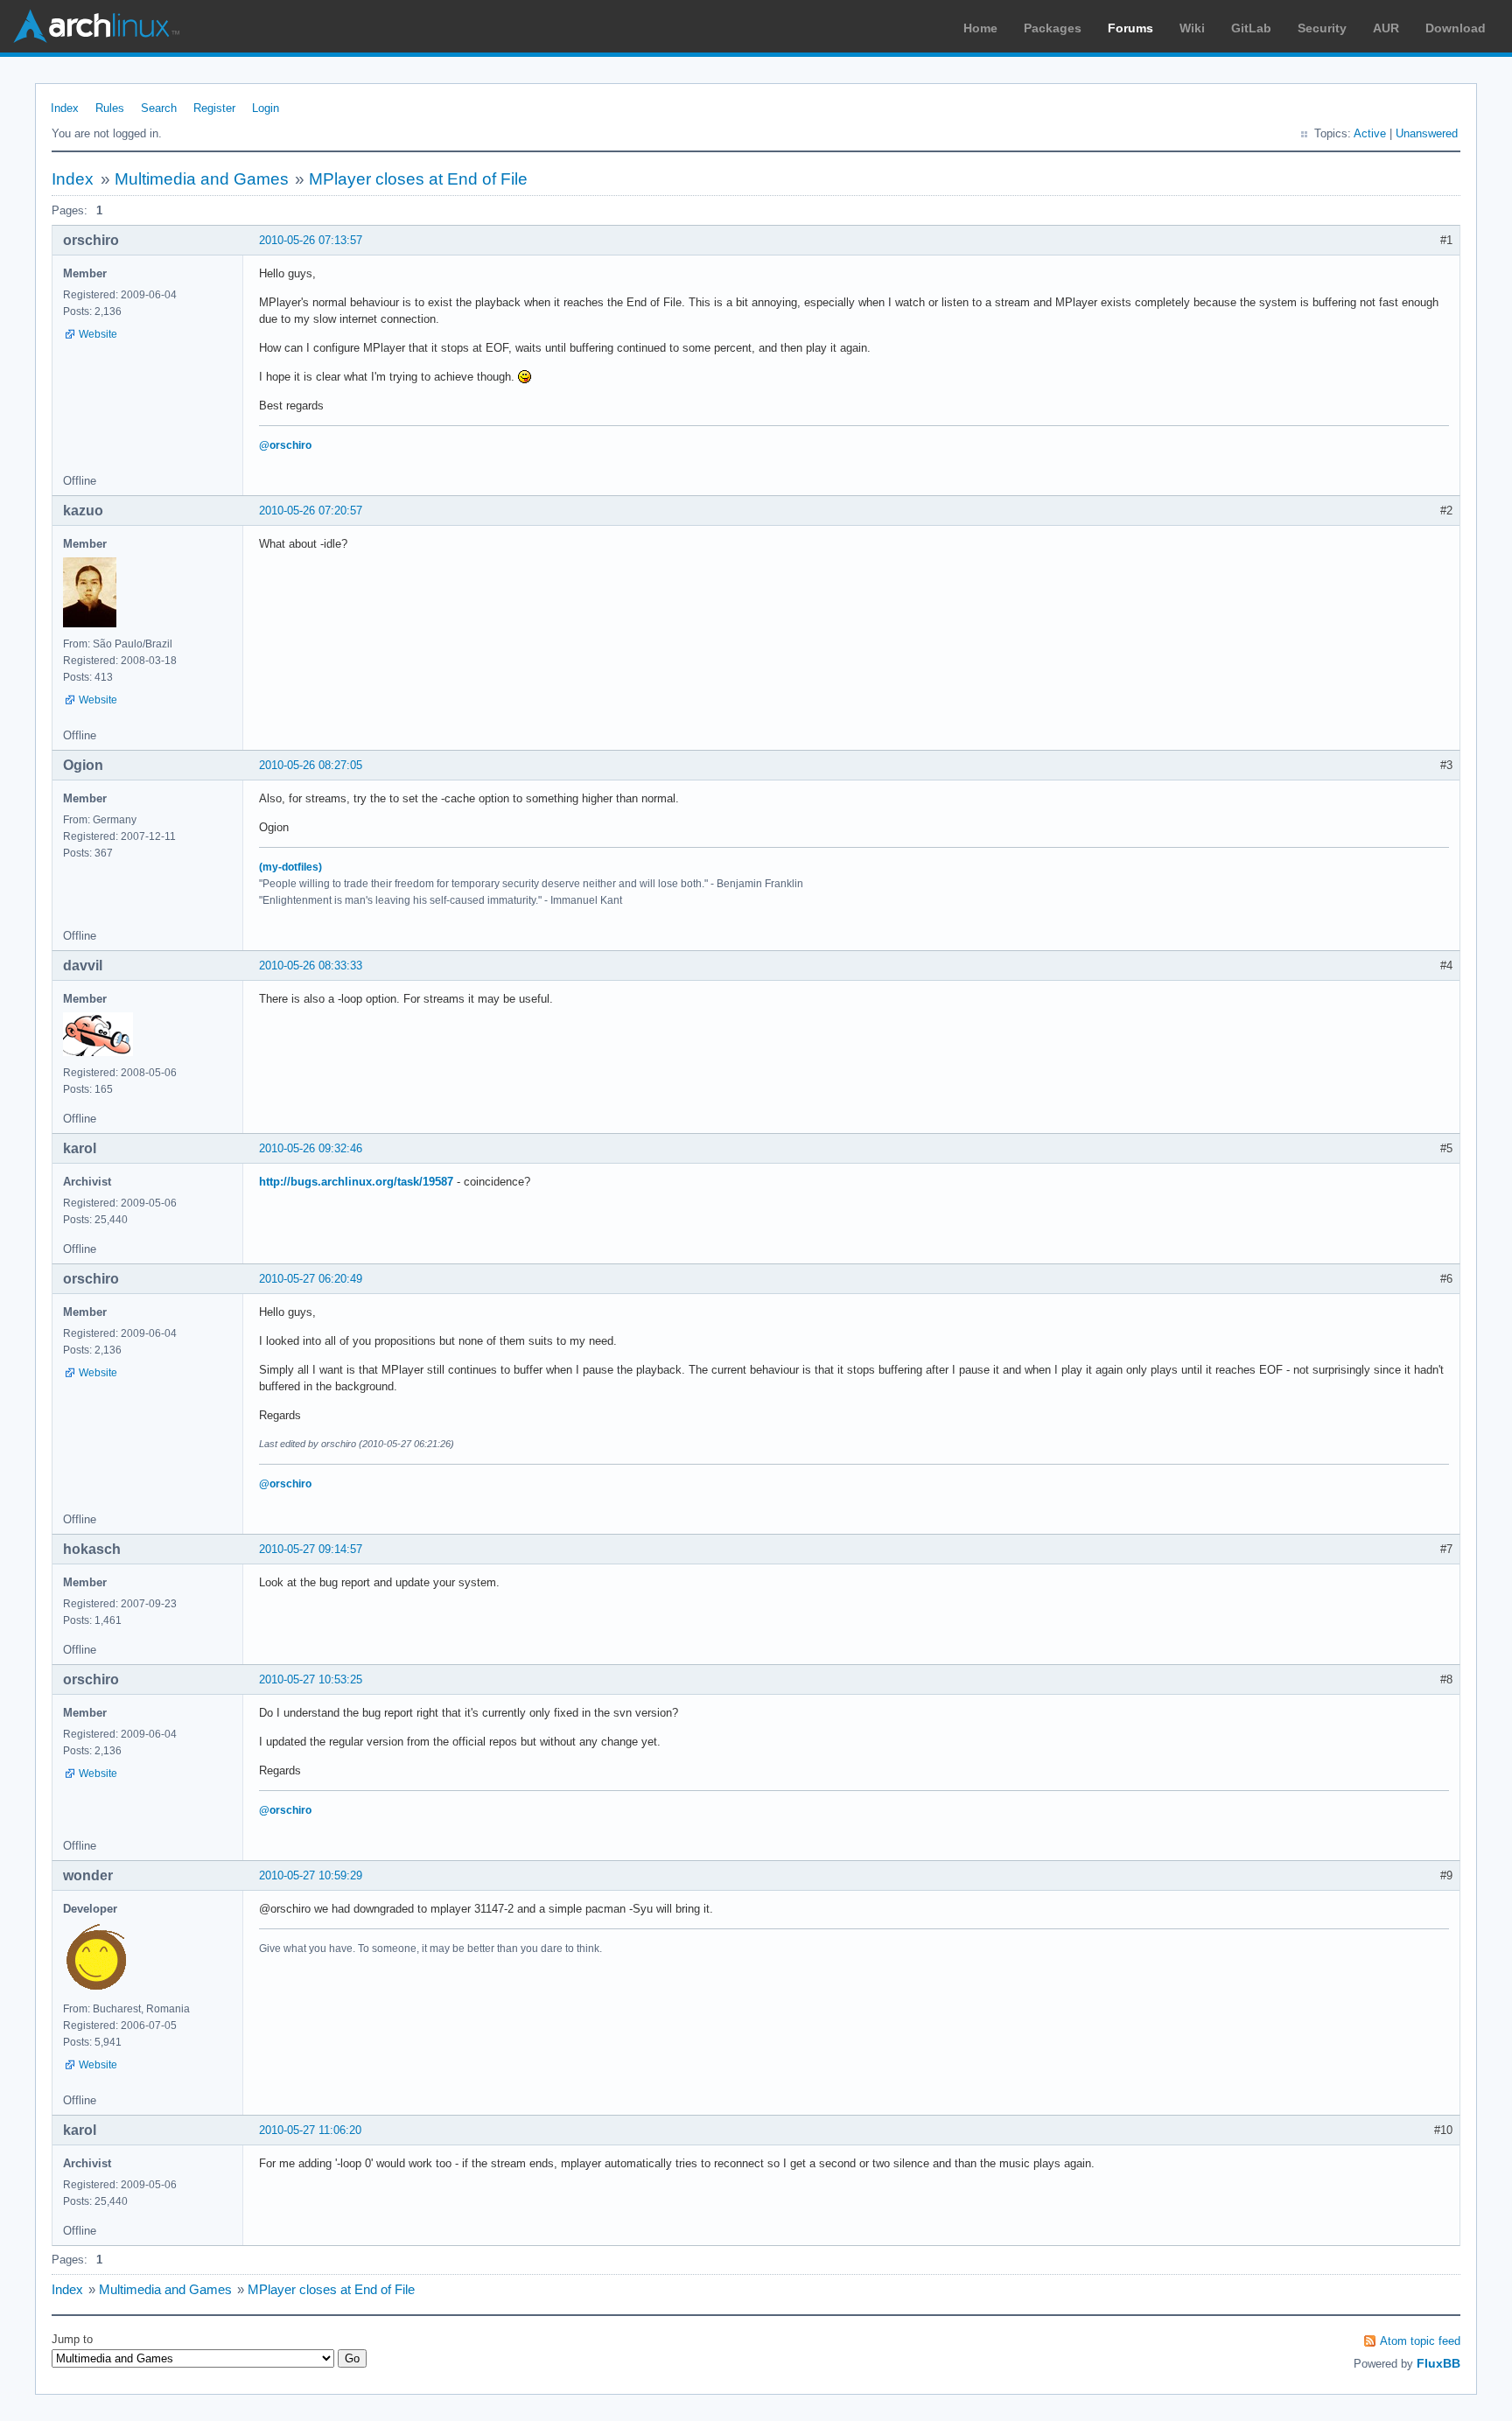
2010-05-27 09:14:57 (311, 1549)
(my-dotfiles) (290, 867)
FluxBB (1438, 2363)
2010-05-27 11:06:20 (310, 2130)
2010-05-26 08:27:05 (311, 765)
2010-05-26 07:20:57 (311, 511)
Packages (1053, 28)
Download (1456, 28)
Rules (110, 108)
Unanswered (1427, 133)
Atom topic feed (1420, 2341)
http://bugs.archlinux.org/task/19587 (356, 1182)
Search (159, 108)
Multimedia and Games (202, 179)
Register (214, 108)
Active (1370, 133)
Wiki (1192, 28)
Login (266, 108)
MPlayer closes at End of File (418, 179)
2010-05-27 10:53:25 (311, 1679)
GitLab (1251, 28)
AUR (1386, 28)
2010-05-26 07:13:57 (311, 240)
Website (98, 334)
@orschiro (285, 445)
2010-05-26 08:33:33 (311, 966)
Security (1322, 28)
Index (65, 108)
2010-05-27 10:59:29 (311, 1875)
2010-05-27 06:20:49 (311, 1279)
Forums (1130, 28)
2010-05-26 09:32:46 (311, 1148)
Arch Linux (96, 26)
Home (980, 28)
